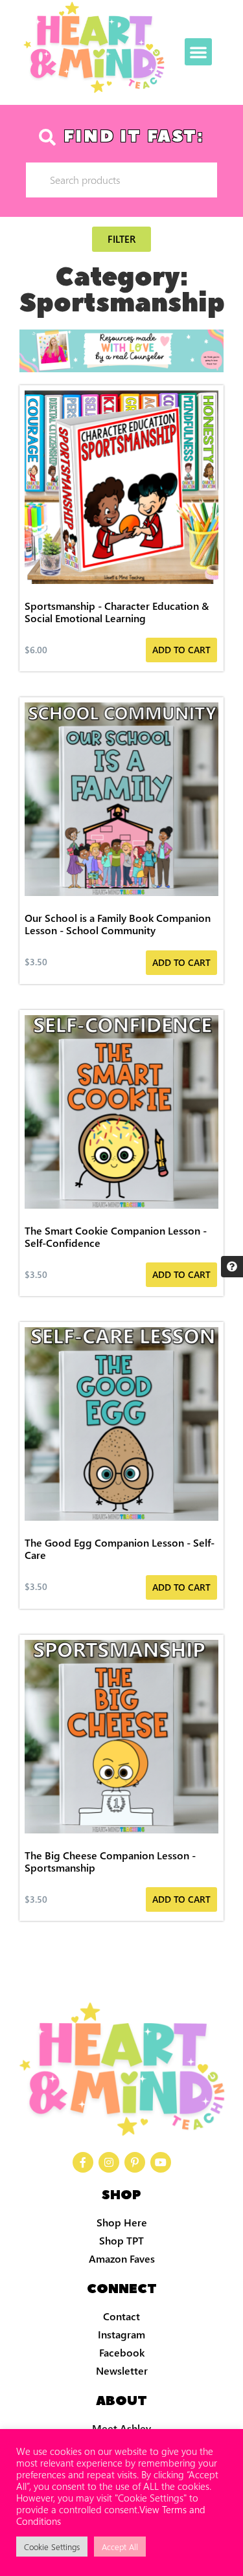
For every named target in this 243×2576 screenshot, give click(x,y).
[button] (198, 52)
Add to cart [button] (181, 650)
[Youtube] (161, 2162)
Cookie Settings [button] (52, 2547)
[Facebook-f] (83, 2162)
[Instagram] (109, 2162)
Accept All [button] (120, 2547)
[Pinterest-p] (135, 2162)
